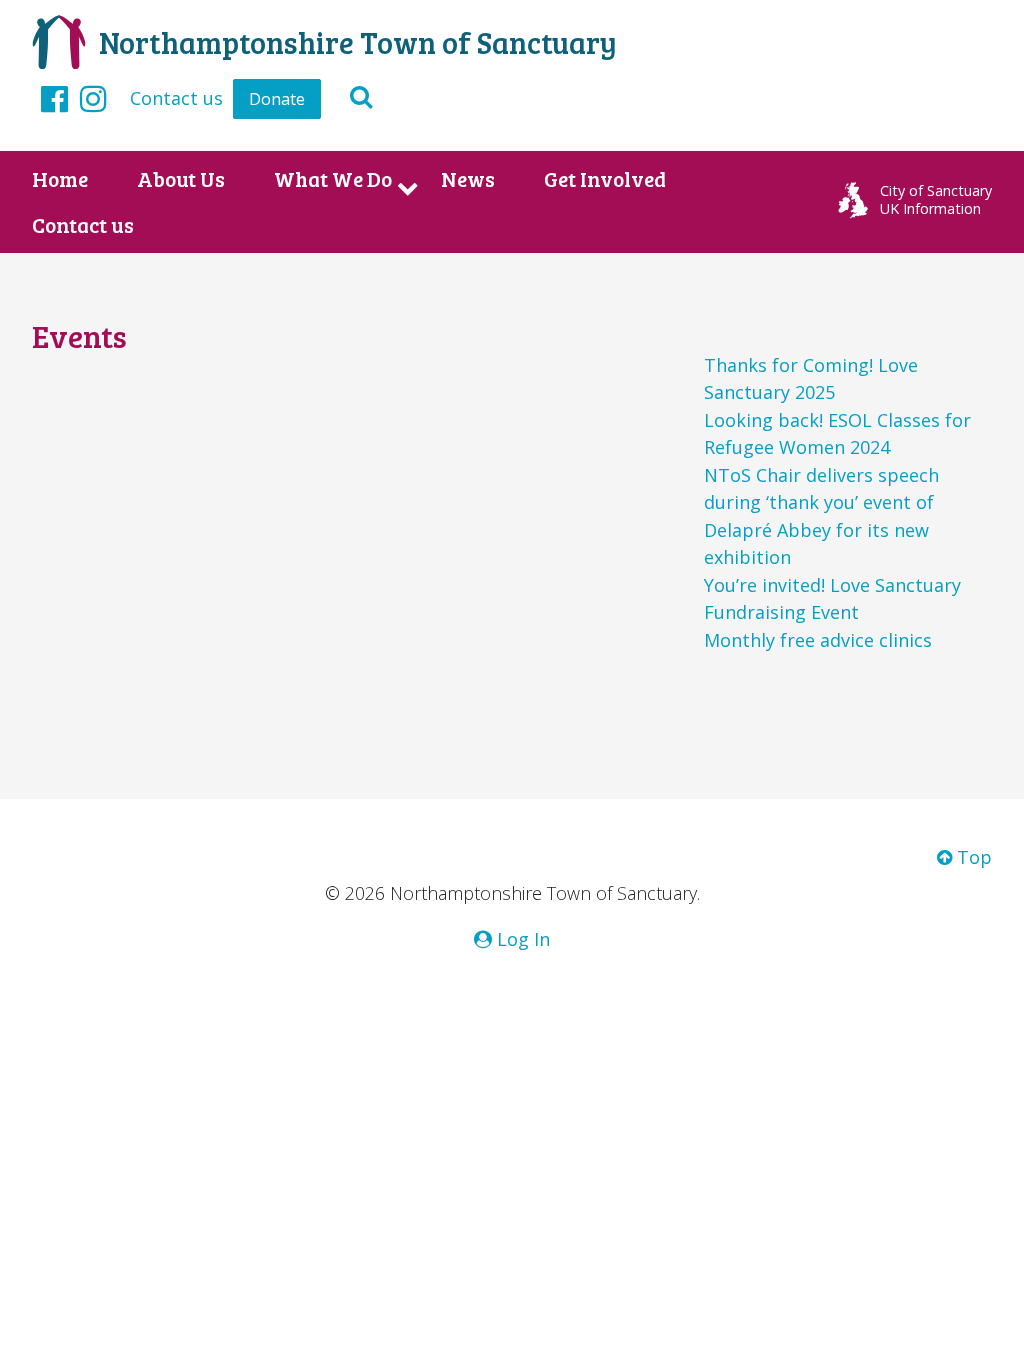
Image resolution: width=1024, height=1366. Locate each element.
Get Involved (605, 179)
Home (60, 179)
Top (972, 857)
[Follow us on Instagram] (93, 98)
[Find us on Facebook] (54, 98)
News (468, 179)
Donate (277, 99)
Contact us (176, 98)
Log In (521, 939)
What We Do (333, 179)
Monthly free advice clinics (818, 640)
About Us (181, 179)
